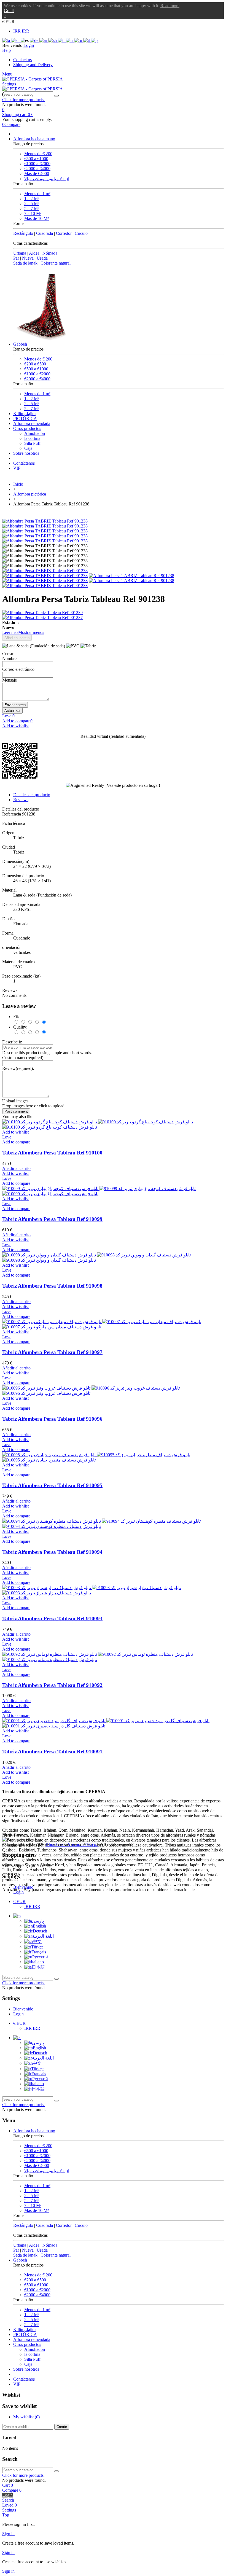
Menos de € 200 (38, 154)
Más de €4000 (37, 173)
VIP (17, 468)
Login (18, 1892)
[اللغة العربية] (44, 40)
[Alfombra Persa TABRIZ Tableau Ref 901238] (45, 521)
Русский (40, 1957)
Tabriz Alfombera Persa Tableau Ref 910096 (52, 1419)
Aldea (34, 253)
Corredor (64, 233)
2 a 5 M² (32, 204)
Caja (28, 448)
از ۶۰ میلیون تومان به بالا (47, 179)
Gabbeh (20, 344)
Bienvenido (23, 1887)
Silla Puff (32, 443)
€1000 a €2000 (37, 164)
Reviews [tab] (21, 800)
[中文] (53, 40)
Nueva (28, 258)
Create (62, 2427)
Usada (42, 258)
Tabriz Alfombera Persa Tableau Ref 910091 (52, 1752)
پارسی (38, 1921)
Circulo (81, 233)
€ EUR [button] (8, 22)
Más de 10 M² (37, 218)
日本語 (38, 1967)
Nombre (9, 659)
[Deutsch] (35, 40)
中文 (37, 1941)
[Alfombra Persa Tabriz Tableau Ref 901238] (45, 571)
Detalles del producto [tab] (32, 795)
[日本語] (95, 40)
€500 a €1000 (36, 159)
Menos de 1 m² (37, 194)
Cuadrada (45, 233)
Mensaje (10, 680)
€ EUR (19, 1901)
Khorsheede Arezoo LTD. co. (72, 1844)
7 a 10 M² (33, 213)
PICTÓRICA (25, 418)
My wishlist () (26, 2417)
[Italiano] (87, 40)
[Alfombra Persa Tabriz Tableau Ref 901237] (113, 618)
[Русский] (79, 40)
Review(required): (18, 1068)
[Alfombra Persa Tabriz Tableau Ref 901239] (113, 613)
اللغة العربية (43, 1936)
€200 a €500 (35, 364)
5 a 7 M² (32, 208)
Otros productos (27, 428)
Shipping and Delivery (33, 65)
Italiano (37, 1962)
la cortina (32, 438)
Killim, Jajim (24, 414)
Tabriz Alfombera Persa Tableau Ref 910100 (52, 1153)
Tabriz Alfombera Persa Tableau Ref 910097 (52, 1352)
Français (39, 1952)
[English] (16, 40)
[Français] (70, 40)
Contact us (22, 60)
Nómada (50, 253)
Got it (9, 11)
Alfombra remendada (32, 423)
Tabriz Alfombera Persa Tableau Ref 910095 (52, 1485)
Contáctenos (24, 463)
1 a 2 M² (32, 199)
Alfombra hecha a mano (34, 139)
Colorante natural (56, 263)
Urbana (20, 253)
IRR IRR (21, 31)
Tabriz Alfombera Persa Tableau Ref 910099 (52, 1219)
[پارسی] (7, 40)
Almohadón (35, 433)
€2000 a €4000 (37, 169)
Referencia (12, 814)
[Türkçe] (62, 40)
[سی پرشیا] (33, 79)
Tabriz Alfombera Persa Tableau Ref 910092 (52, 1685)
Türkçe (37, 1947)
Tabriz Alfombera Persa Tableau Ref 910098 (52, 1286)
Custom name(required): (23, 1058)
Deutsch (40, 1931)
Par (16, 258)
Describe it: (12, 1042)
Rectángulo (23, 233)
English (39, 1926)
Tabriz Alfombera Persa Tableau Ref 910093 (52, 1618)
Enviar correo (15, 705)
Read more (170, 6)
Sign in (8, 2534)
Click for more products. (23, 100)
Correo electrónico (18, 669)
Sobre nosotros (26, 453)
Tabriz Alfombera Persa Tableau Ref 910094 (52, 1552)
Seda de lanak (25, 263)
